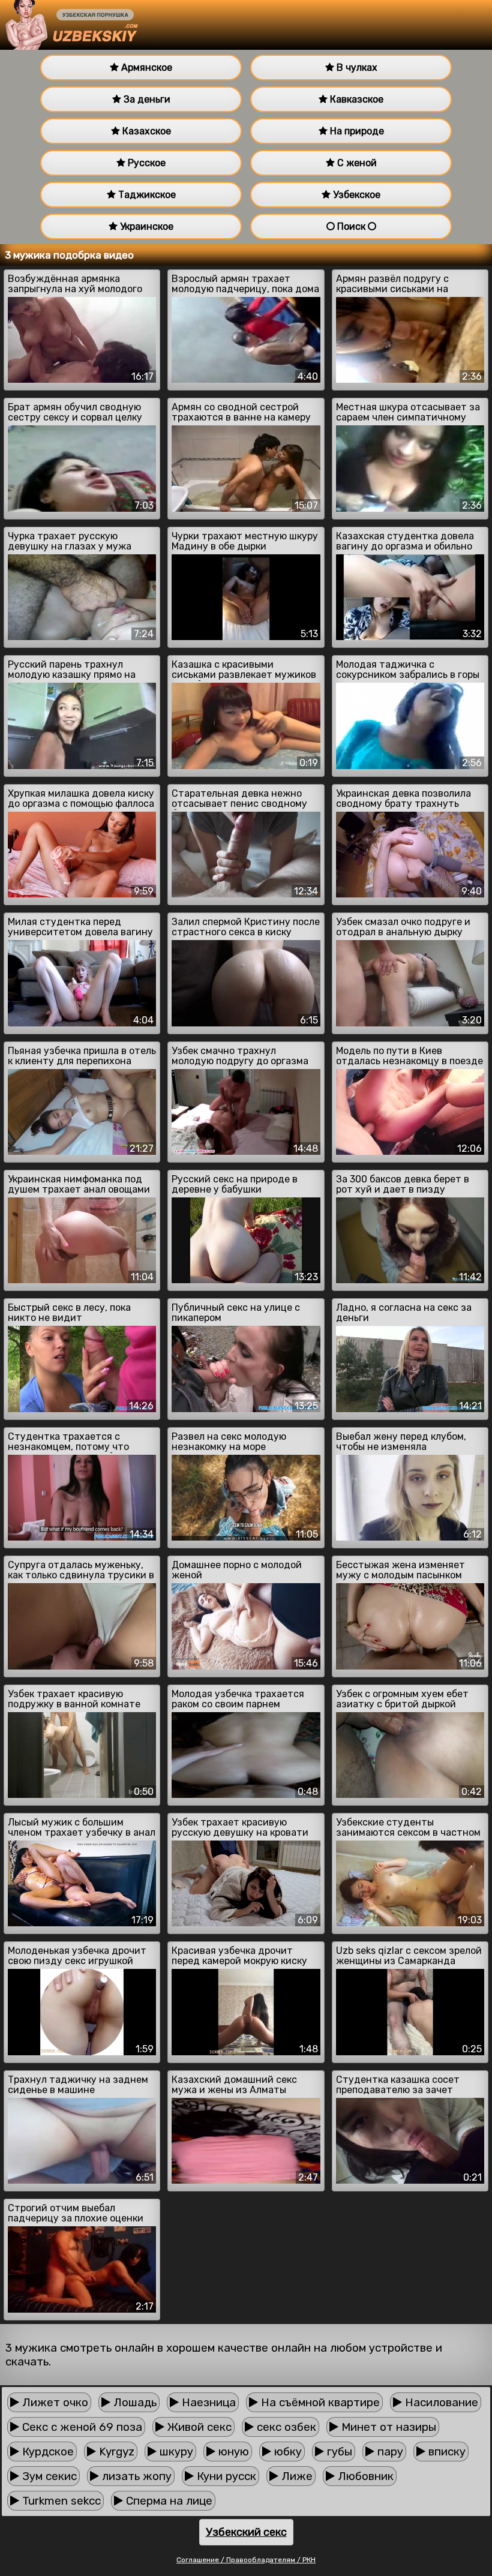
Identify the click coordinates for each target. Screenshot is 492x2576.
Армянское (145, 67)
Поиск (351, 226)
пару (389, 2452)
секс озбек (285, 2427)
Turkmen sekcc (60, 2501)
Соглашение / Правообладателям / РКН (246, 2560)
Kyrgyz (115, 2452)
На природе (356, 131)
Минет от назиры (387, 2427)
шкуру (175, 2452)
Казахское (145, 131)
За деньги (146, 99)
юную (232, 2452)
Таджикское (146, 195)
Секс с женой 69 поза (81, 2427)
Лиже (295, 2476)
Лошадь (133, 2402)
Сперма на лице (168, 2501)
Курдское (46, 2452)
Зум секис (48, 2476)
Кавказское (355, 99)
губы (338, 2452)
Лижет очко (54, 2402)
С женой (356, 163)
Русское (145, 163)
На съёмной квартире (319, 2402)
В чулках (356, 67)
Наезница (207, 2402)
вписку (445, 2452)
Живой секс (198, 2427)
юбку (286, 2452)
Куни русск (225, 2476)
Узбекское (355, 195)
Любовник (364, 2476)
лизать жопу (135, 2476)
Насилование (440, 2402)
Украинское (145, 226)
